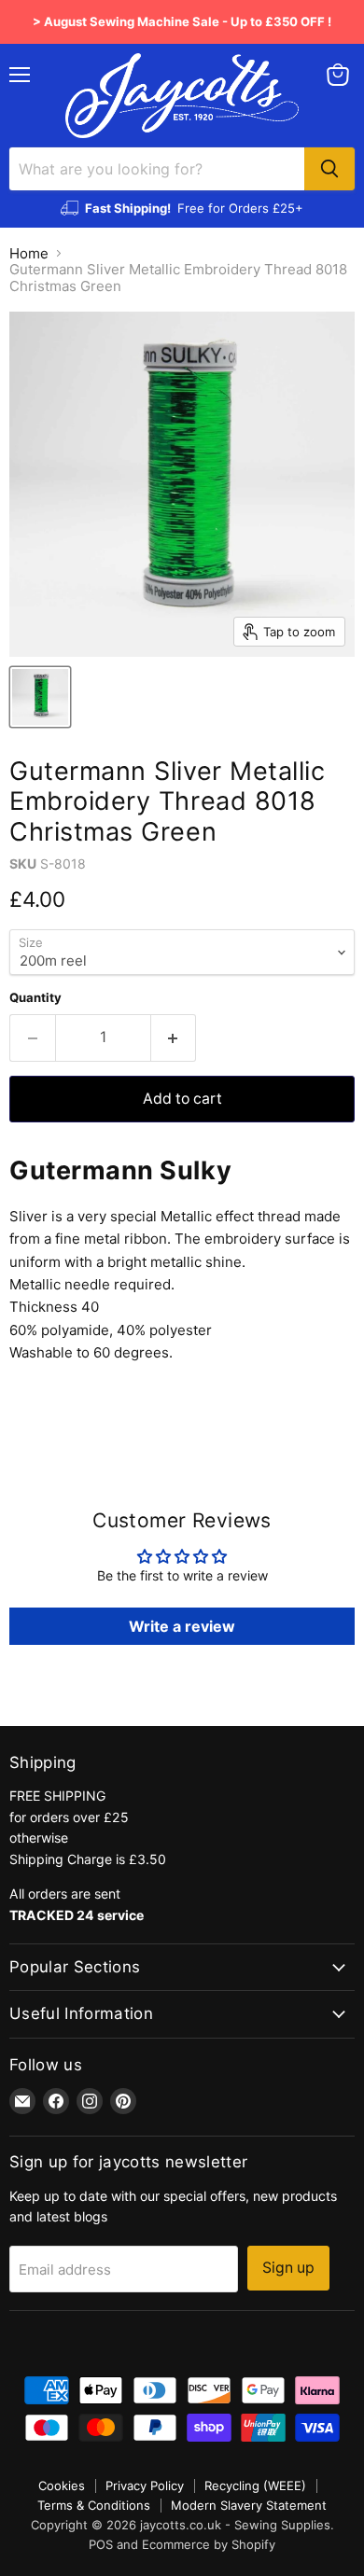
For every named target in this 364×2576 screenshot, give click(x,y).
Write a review (182, 1626)
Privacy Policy (145, 2485)
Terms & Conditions (94, 2505)
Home (29, 253)
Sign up (288, 2268)
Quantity (35, 998)
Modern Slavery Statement (249, 2505)
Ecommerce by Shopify (209, 2544)
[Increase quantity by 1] (174, 1037)
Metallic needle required (90, 1284)
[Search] (329, 169)
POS (101, 2544)
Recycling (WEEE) (255, 2485)
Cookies (62, 2485)
